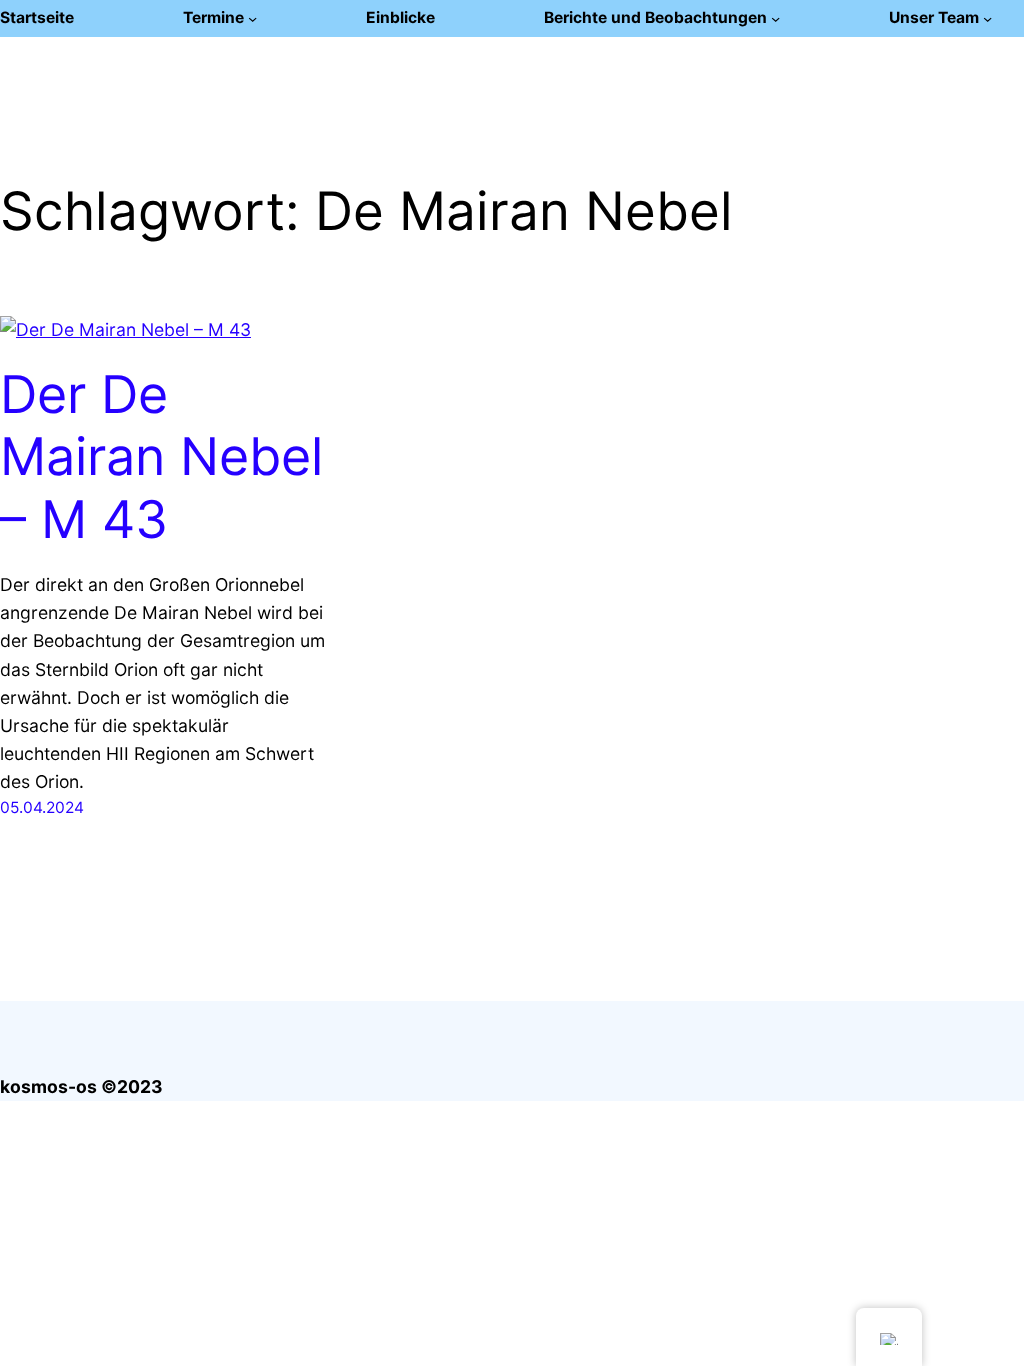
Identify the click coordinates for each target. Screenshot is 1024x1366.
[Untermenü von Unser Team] (987, 18)
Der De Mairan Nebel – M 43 (161, 457)
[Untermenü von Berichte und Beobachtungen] (775, 18)
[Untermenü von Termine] (252, 18)
